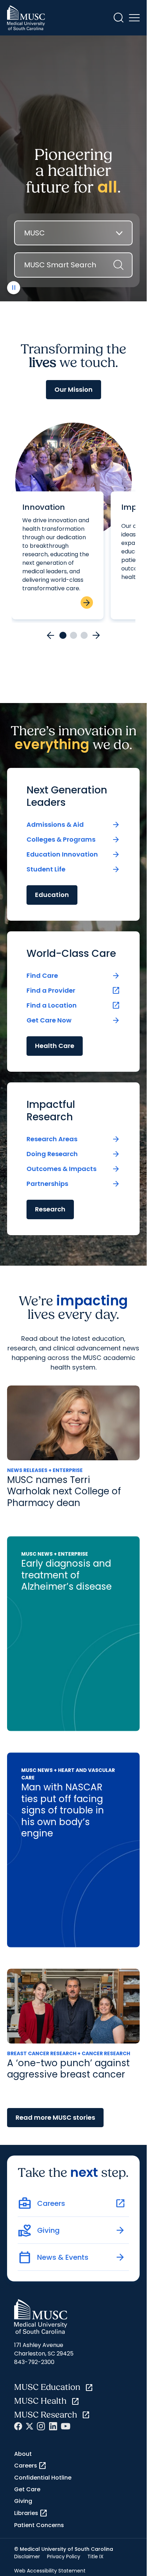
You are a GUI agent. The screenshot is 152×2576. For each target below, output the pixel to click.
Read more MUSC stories (55, 2117)
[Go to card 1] (63, 635)
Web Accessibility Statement (50, 2571)
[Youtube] (66, 2426)
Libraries (31, 2513)
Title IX (95, 2557)
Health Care (55, 1046)
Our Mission (74, 389)
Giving (23, 2501)
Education (52, 895)
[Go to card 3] (84, 635)
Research (50, 1209)
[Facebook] (18, 2426)
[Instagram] (41, 2426)
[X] (30, 2426)
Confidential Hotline (43, 2478)
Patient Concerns (39, 2525)
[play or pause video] (14, 288)
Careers (30, 2466)
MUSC (34, 233)
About (23, 2454)
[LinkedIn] (53, 2426)
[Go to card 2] (74, 635)
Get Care (27, 2489)
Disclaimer (27, 2557)
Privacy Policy (64, 2557)
